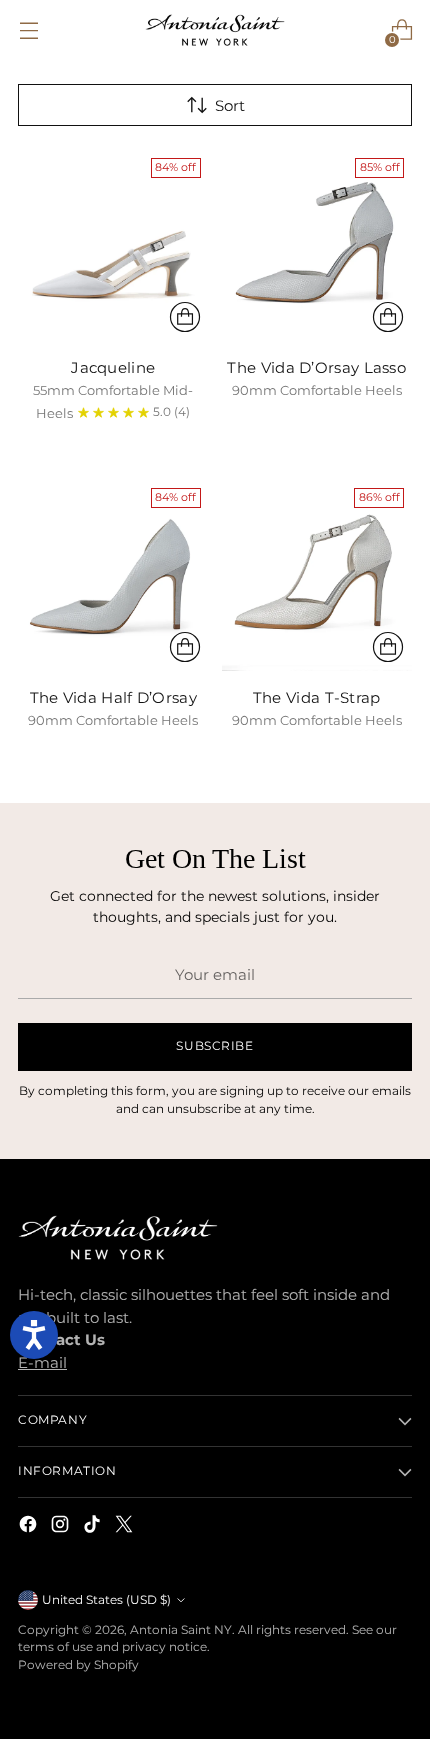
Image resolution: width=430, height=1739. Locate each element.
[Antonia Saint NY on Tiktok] (94, 1527)
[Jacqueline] (113, 245)
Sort (230, 105)
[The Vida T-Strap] (317, 575)
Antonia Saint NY (181, 1630)
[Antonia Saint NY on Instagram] (62, 1527)
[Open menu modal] (28, 30)
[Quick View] (185, 317)
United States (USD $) (106, 1600)
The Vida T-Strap (317, 697)
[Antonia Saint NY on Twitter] (126, 1527)
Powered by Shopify (78, 1665)
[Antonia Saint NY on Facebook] (30, 1527)
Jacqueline (113, 367)
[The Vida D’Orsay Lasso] (317, 245)
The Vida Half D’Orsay (113, 697)
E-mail (42, 1362)
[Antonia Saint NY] (215, 29)
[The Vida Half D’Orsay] (113, 575)
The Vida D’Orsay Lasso (316, 367)
